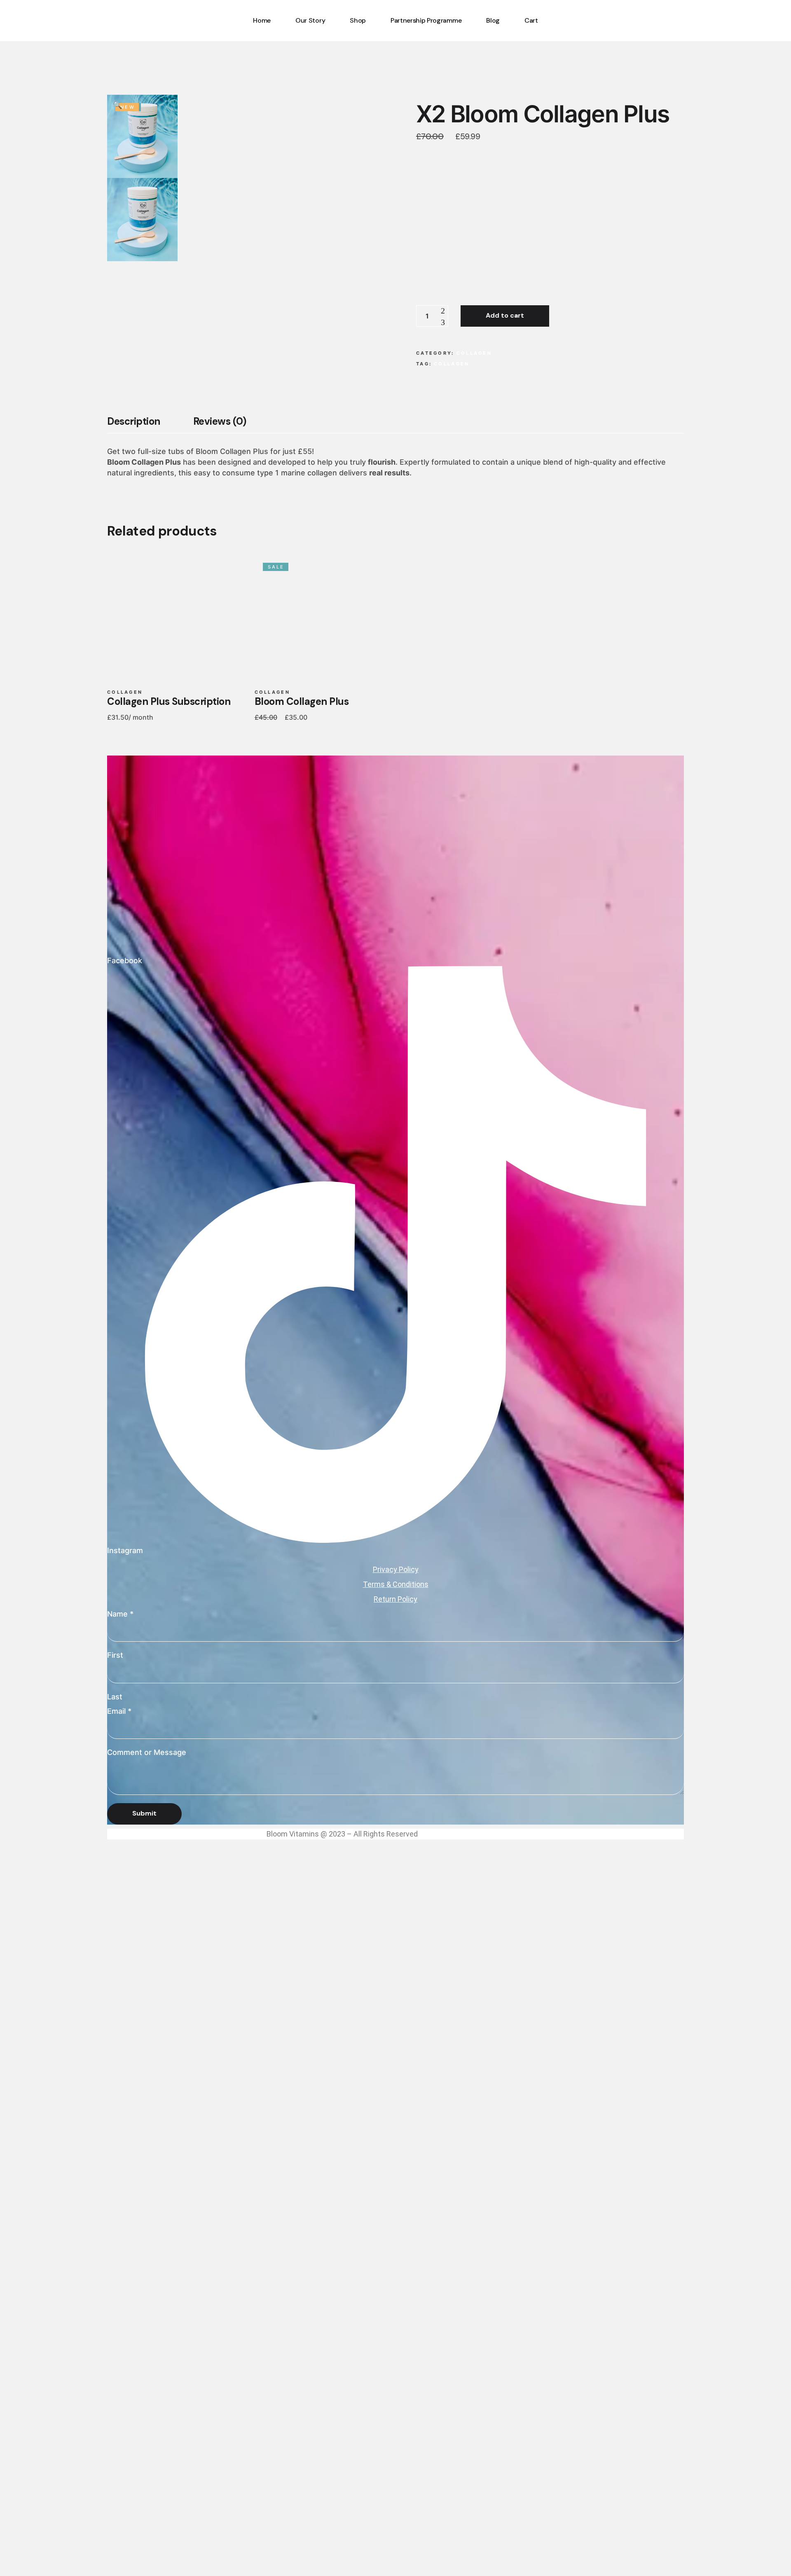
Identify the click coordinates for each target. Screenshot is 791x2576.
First (115, 1655)
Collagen (474, 353)
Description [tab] (134, 421)
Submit (144, 1813)
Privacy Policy (396, 1569)
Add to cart (505, 315)
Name (120, 1614)
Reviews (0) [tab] (220, 421)
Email (119, 1711)
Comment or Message (147, 1752)
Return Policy (395, 1599)
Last (115, 1697)
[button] (117, 105)
